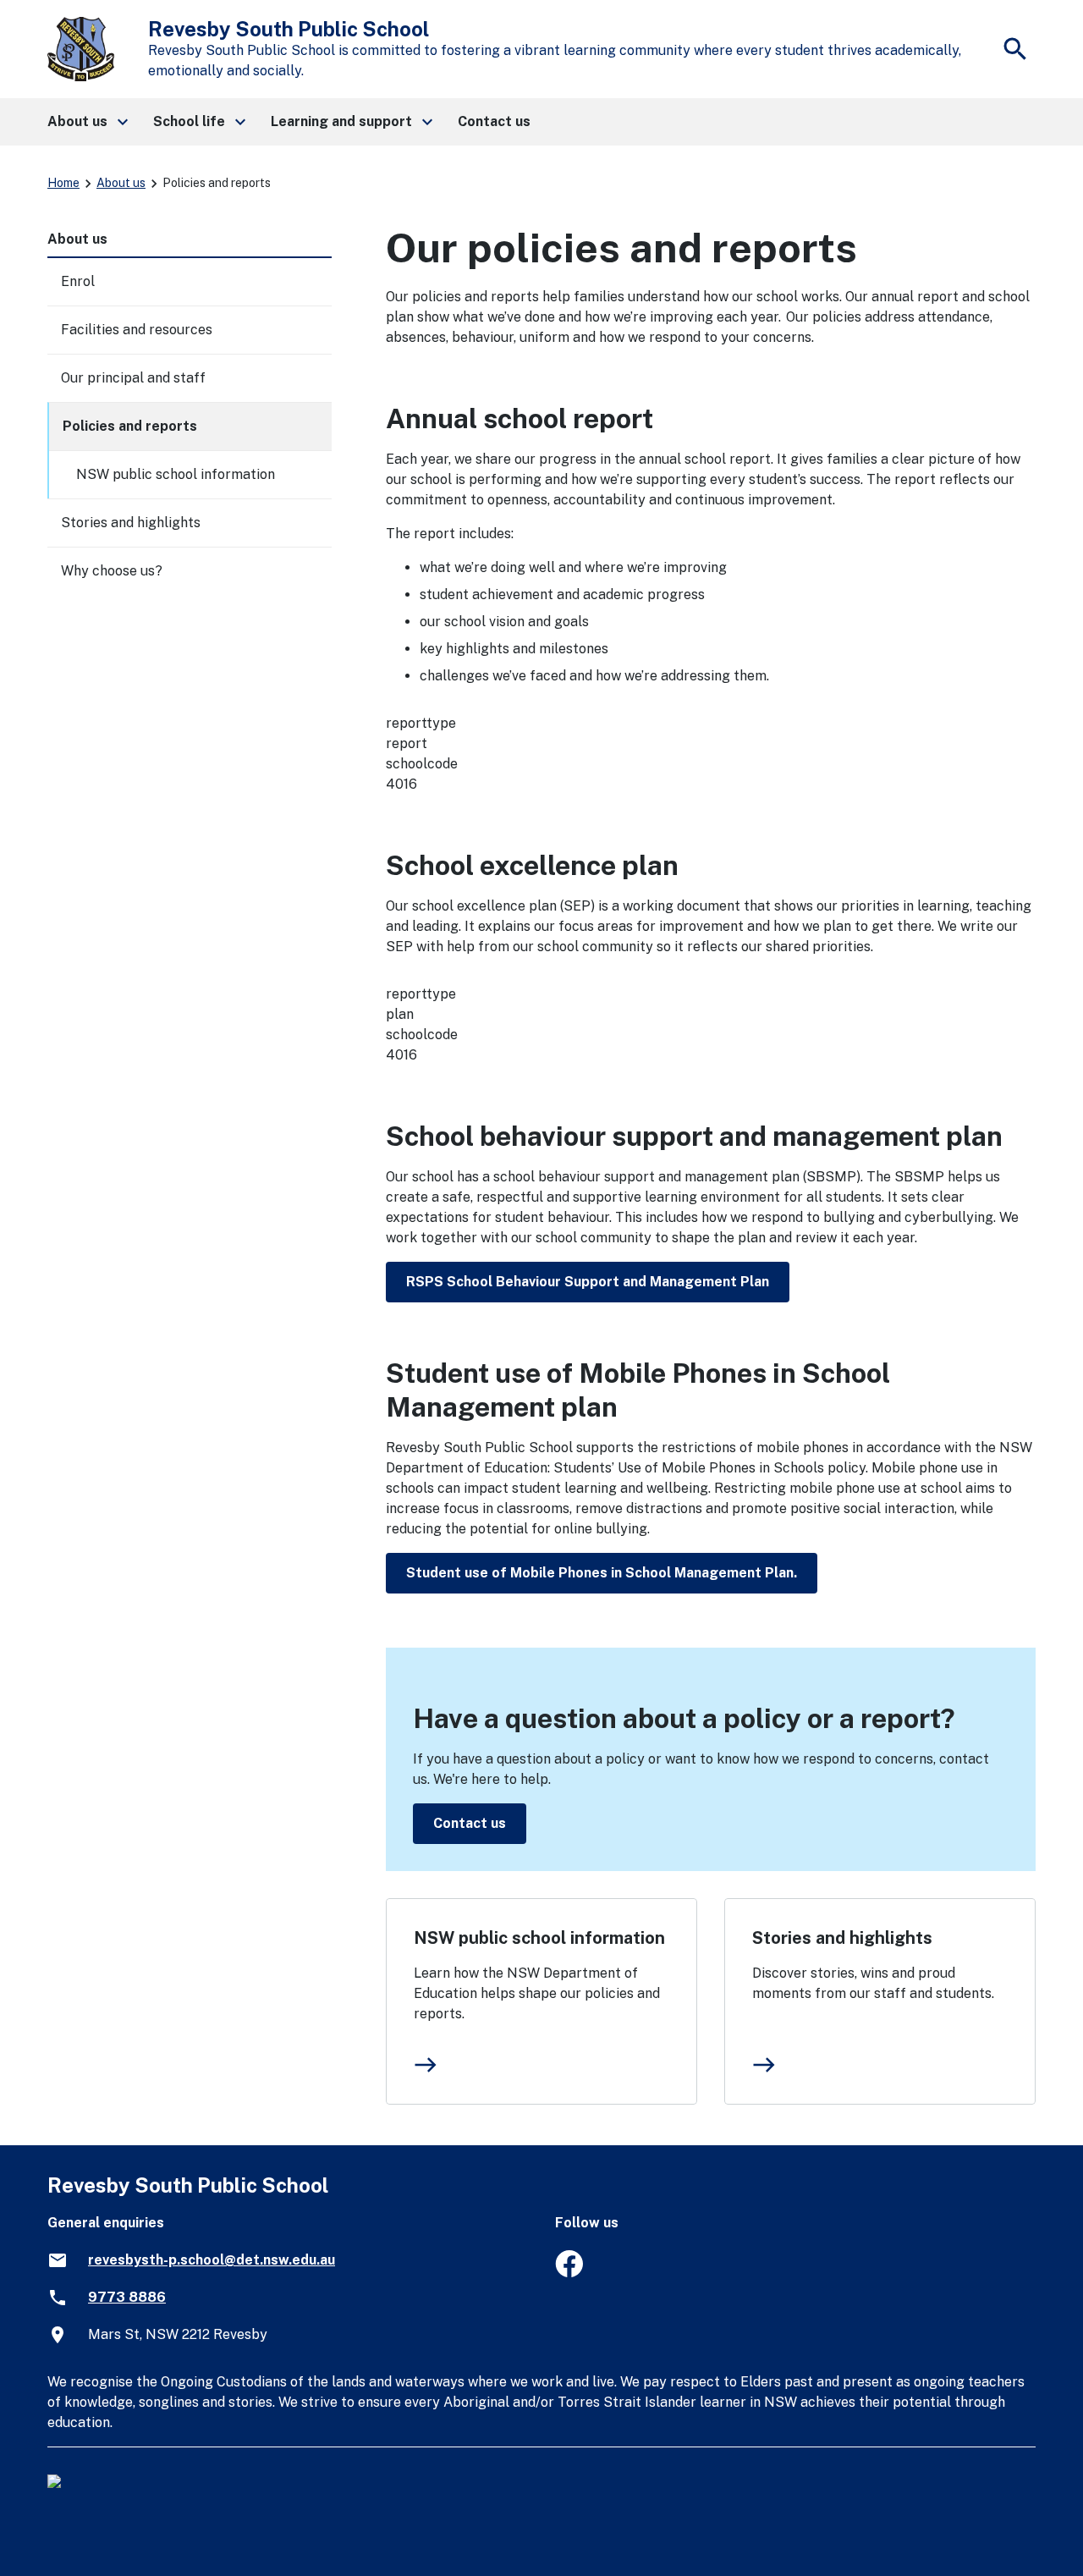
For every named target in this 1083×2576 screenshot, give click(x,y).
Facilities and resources (137, 330)
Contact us (470, 1823)
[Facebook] (569, 2273)
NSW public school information (539, 1938)
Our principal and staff (133, 378)
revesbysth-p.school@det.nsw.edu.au (212, 2260)
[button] (87, 122)
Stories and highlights (842, 1938)
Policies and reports (130, 426)
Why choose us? (112, 571)
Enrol (78, 281)
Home (63, 183)
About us (121, 183)
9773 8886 (127, 2297)
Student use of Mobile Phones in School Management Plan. (602, 1573)
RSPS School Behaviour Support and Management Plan (588, 1282)
